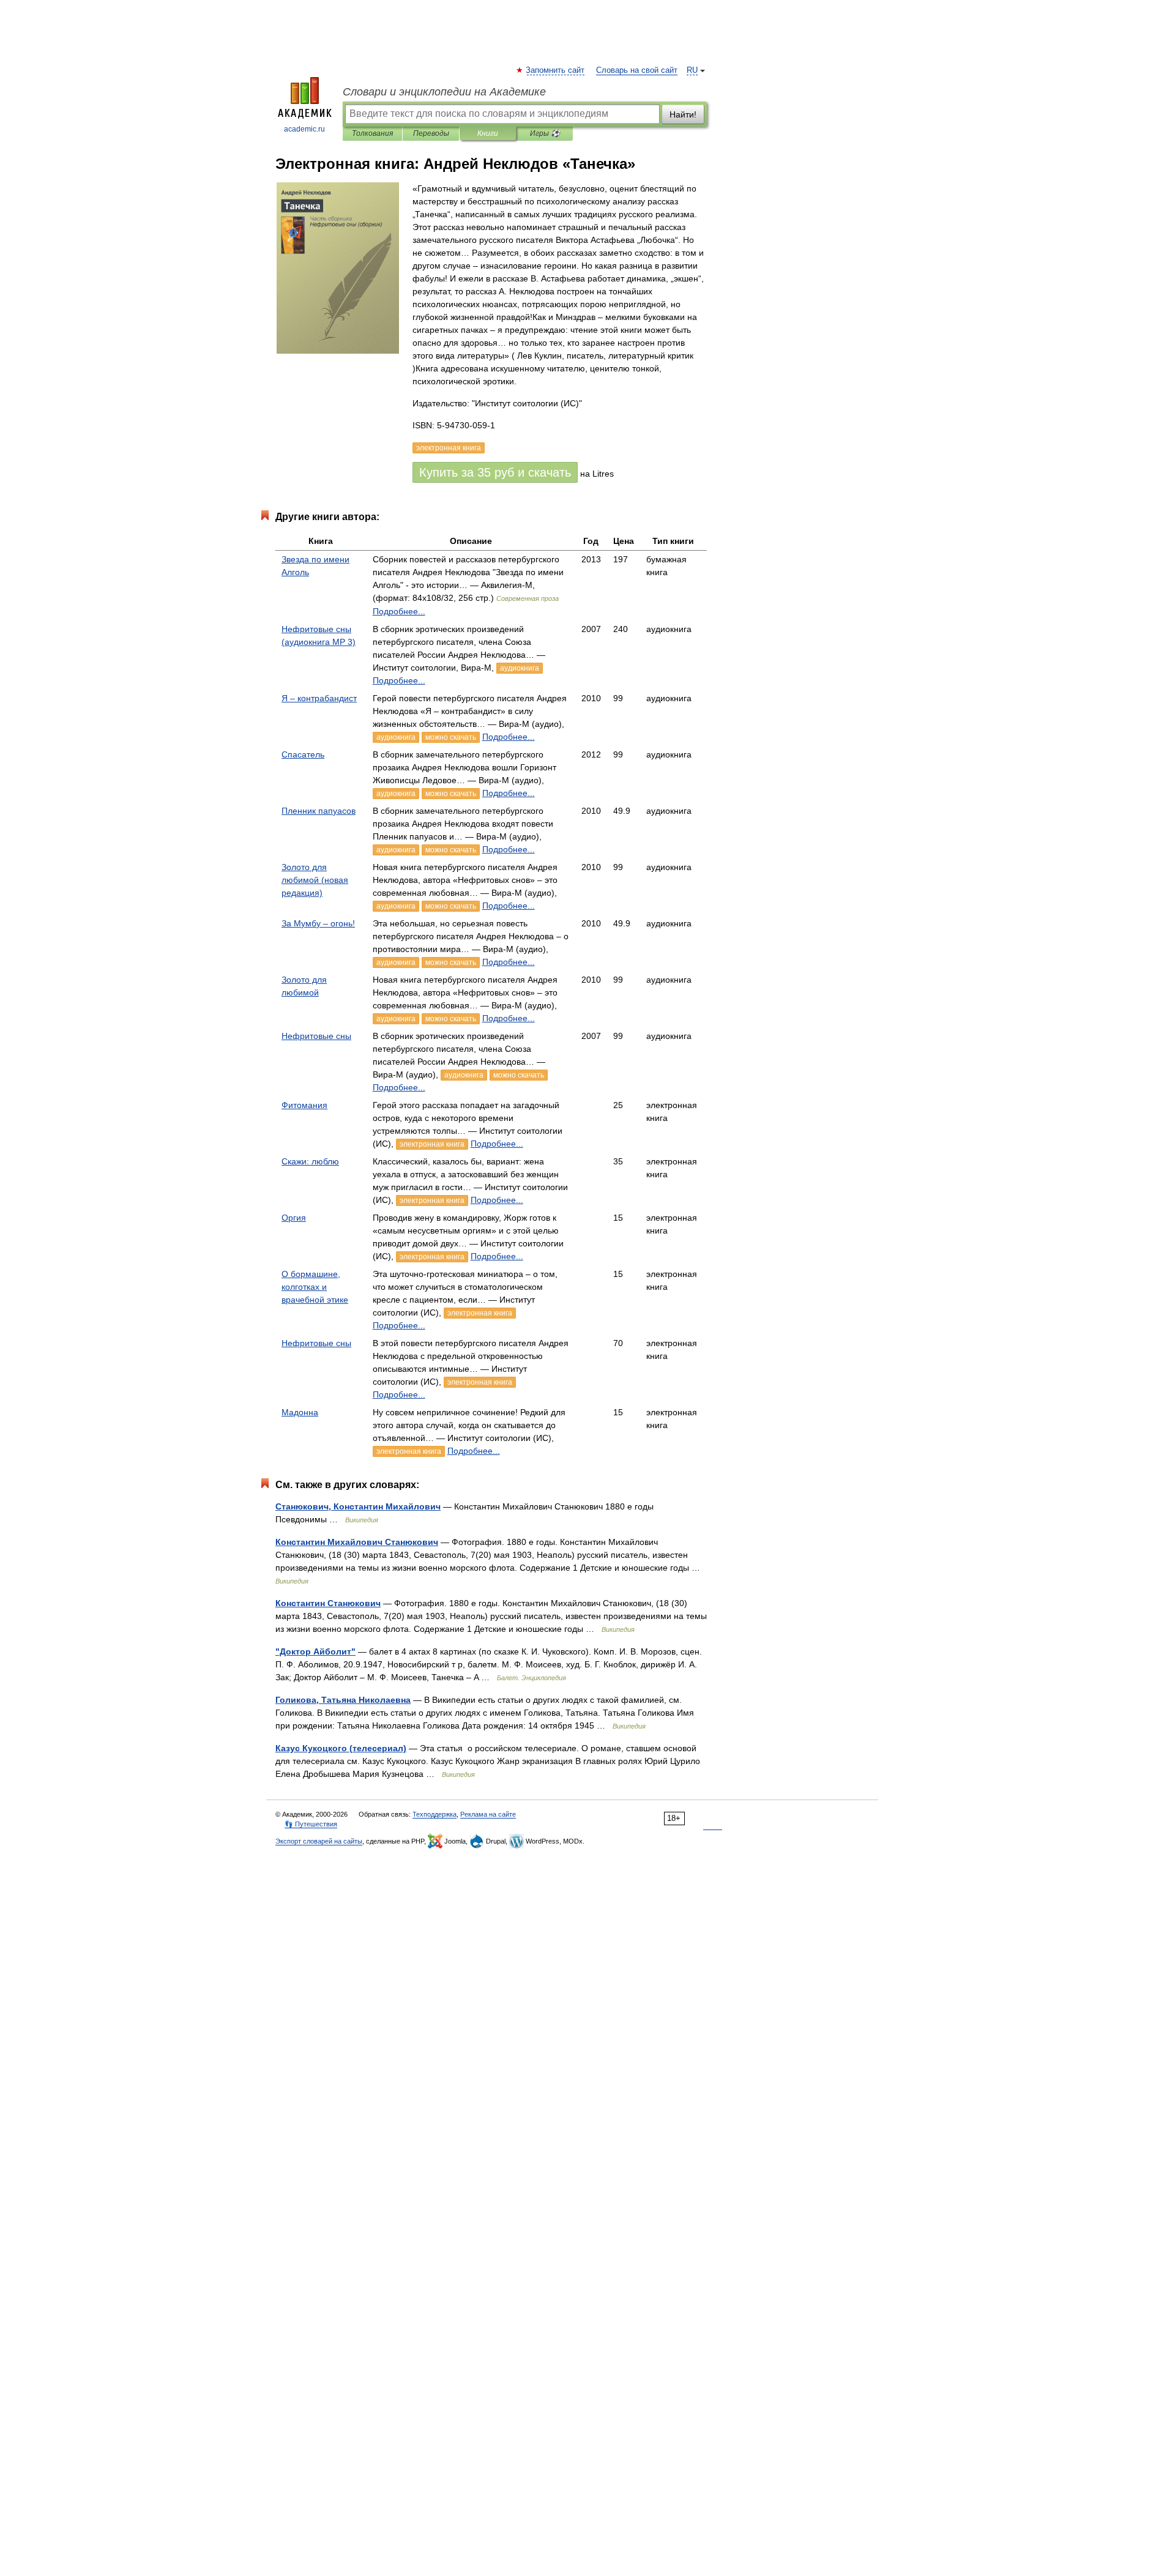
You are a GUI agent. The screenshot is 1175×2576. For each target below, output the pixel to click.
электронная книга (432, 1144)
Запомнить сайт (556, 70)
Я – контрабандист (319, 698)
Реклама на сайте (488, 1814)
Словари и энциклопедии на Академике (444, 92)
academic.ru (304, 129)
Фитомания (304, 1105)
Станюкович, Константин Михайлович (358, 1506)
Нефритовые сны (316, 1036)
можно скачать (451, 737)
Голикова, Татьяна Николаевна (343, 1700)
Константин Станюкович (328, 1603)
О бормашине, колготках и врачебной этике (315, 1287)
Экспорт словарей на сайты (319, 1841)
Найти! (683, 114)
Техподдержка (435, 1814)
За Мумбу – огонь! (318, 923)
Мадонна (300, 1412)
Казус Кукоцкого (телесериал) (341, 1748)
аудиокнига (520, 668)
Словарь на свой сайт (637, 70)
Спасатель (303, 754)
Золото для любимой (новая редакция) (315, 880)
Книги (488, 133)
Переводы (431, 133)
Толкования (372, 133)
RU (692, 70)
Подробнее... (399, 611)
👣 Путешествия (311, 1824)
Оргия (294, 1218)
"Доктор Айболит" (315, 1651)
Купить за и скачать (495, 472)
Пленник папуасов (319, 811)
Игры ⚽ (545, 133)
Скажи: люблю (310, 1161)
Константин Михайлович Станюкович (357, 1542)
